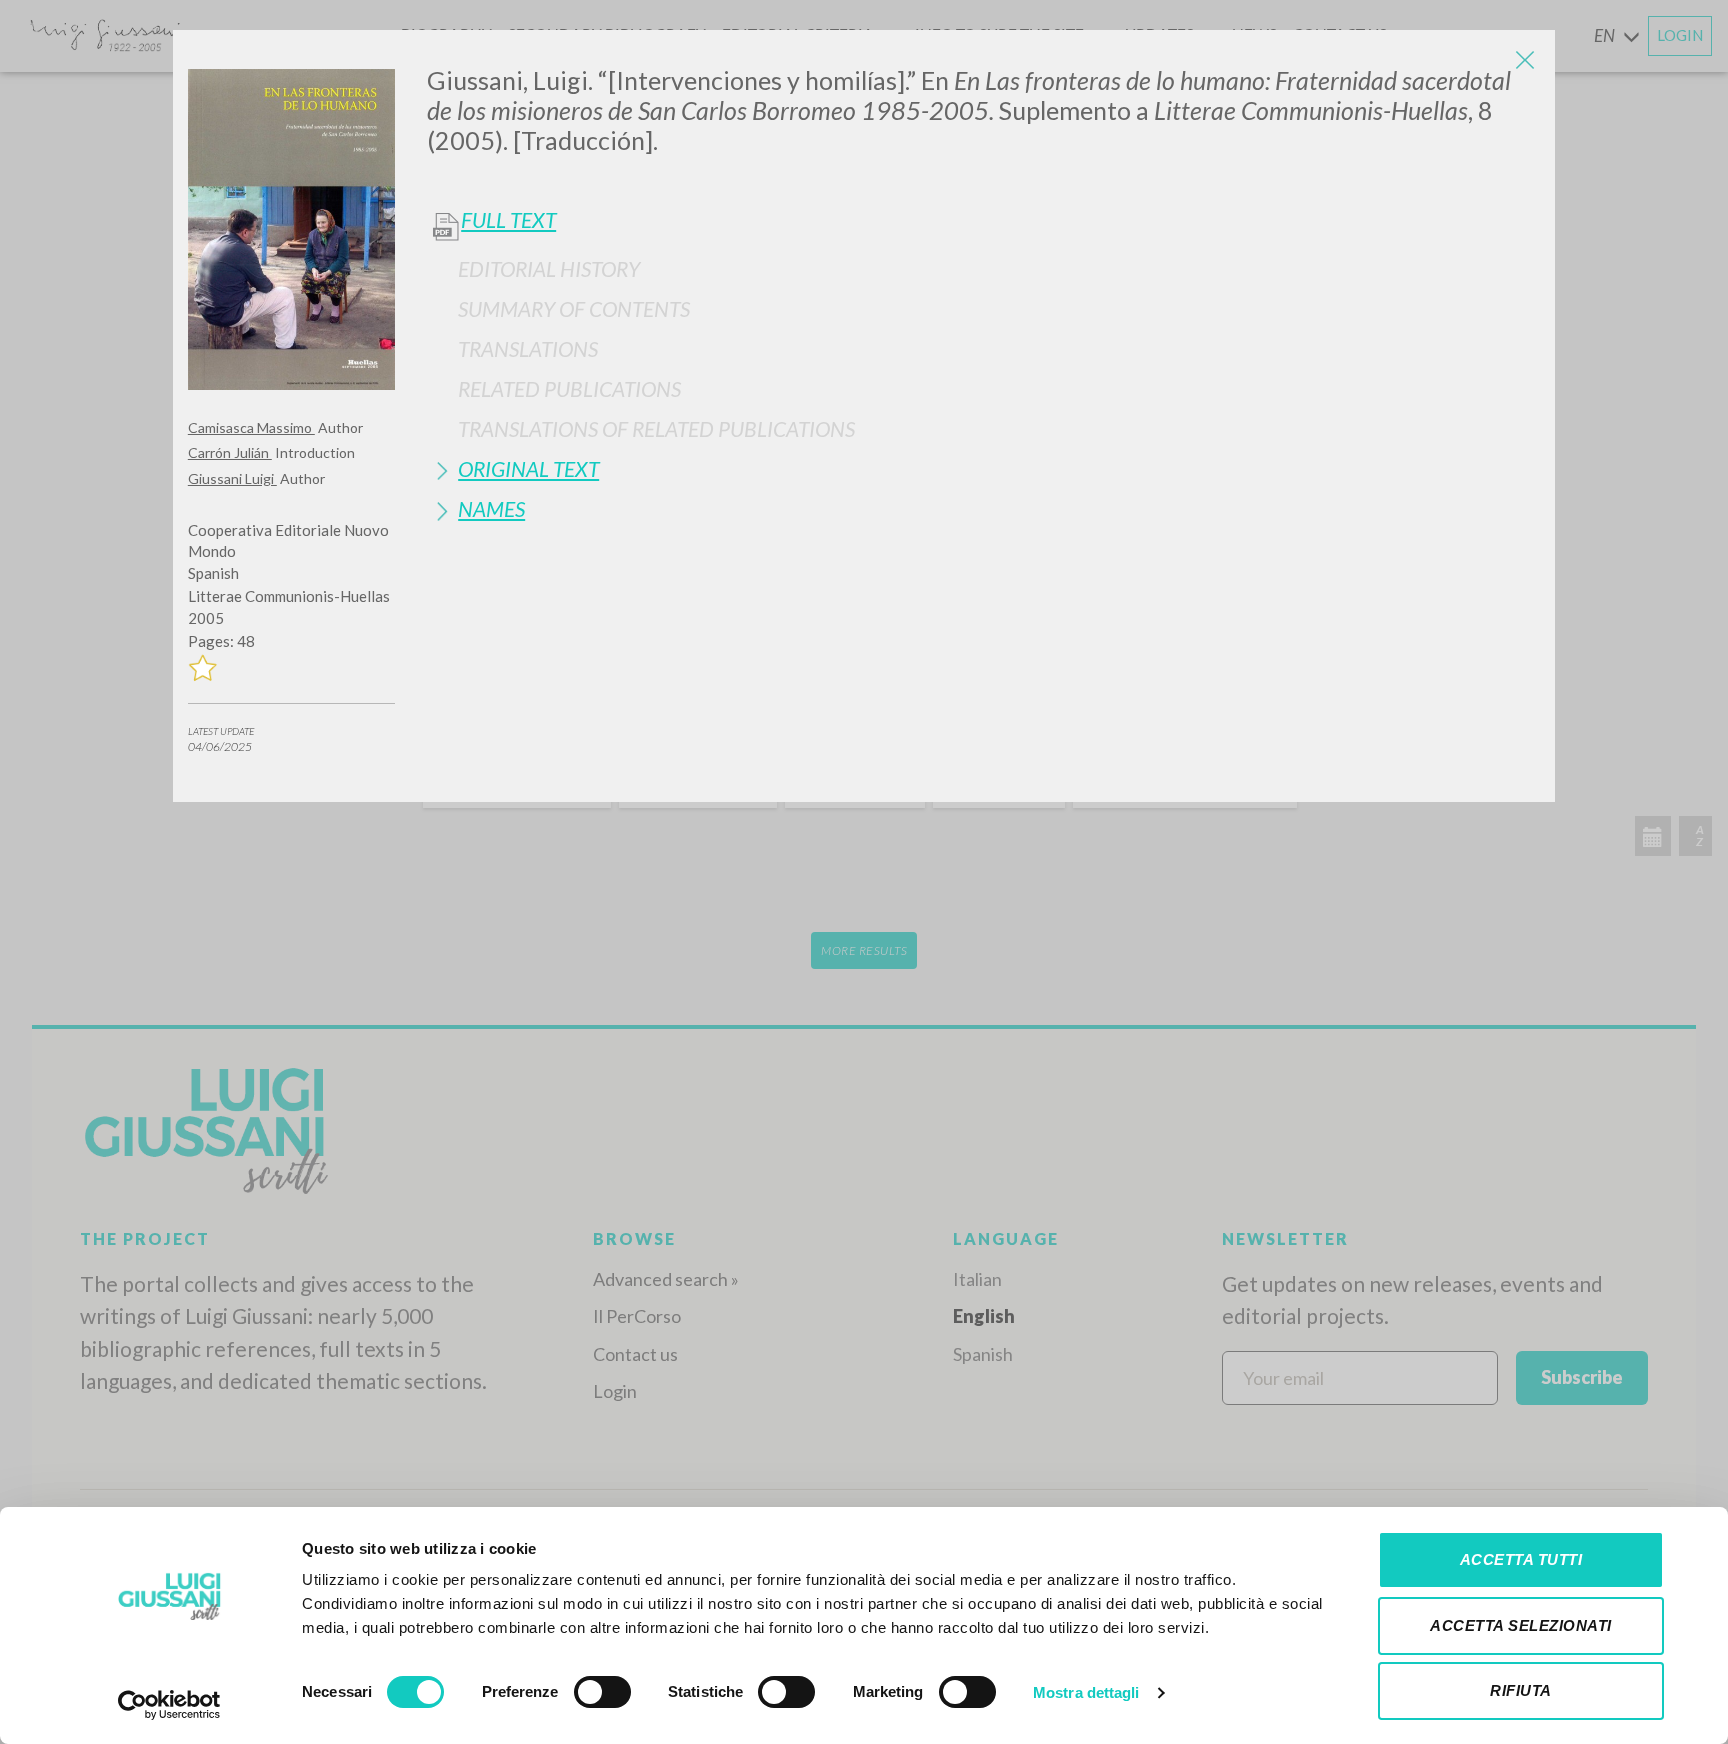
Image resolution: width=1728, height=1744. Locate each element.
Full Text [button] (508, 220)
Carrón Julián (230, 452)
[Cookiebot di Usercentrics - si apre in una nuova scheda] (169, 1705)
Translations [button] (528, 348)
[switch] (602, 1692)
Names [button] (491, 508)
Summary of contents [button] (574, 308)
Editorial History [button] (549, 268)
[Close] (1525, 60)
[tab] (983, 268)
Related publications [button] (569, 388)
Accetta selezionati (1521, 1625)
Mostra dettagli (1086, 1692)
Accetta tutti (1521, 1559)
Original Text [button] (528, 468)
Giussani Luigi (232, 478)
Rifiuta (1521, 1690)
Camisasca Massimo (251, 427)
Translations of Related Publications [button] (656, 428)
